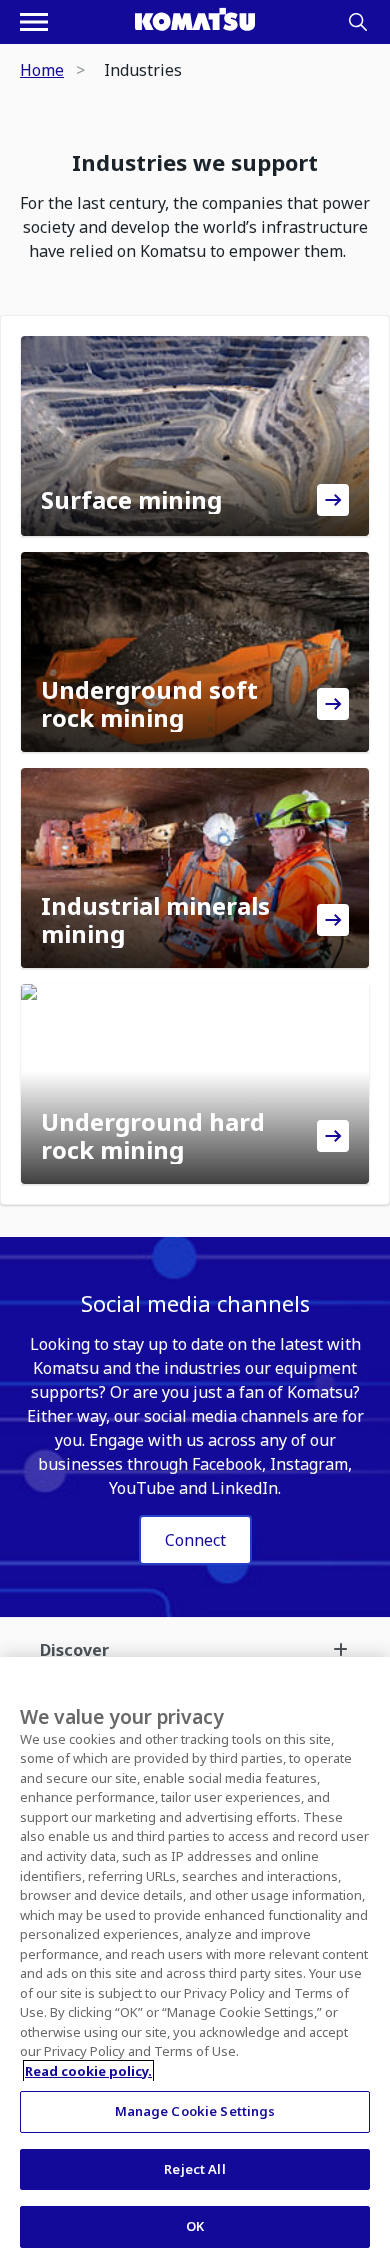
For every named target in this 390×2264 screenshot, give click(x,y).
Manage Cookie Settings (195, 2111)
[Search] (358, 22)
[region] (195, 1960)
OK (195, 2226)
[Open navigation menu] (34, 22)
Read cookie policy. (88, 2071)
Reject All (194, 2169)
